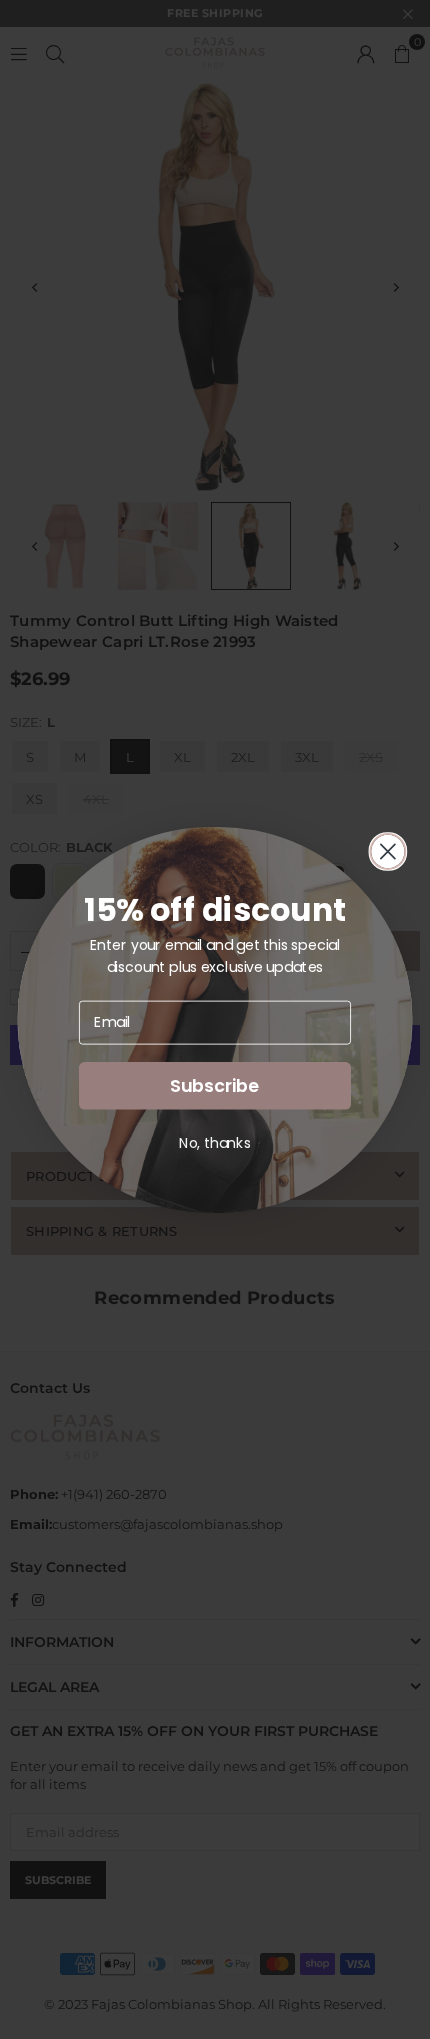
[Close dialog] (387, 850)
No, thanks (215, 1142)
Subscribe (215, 1085)
